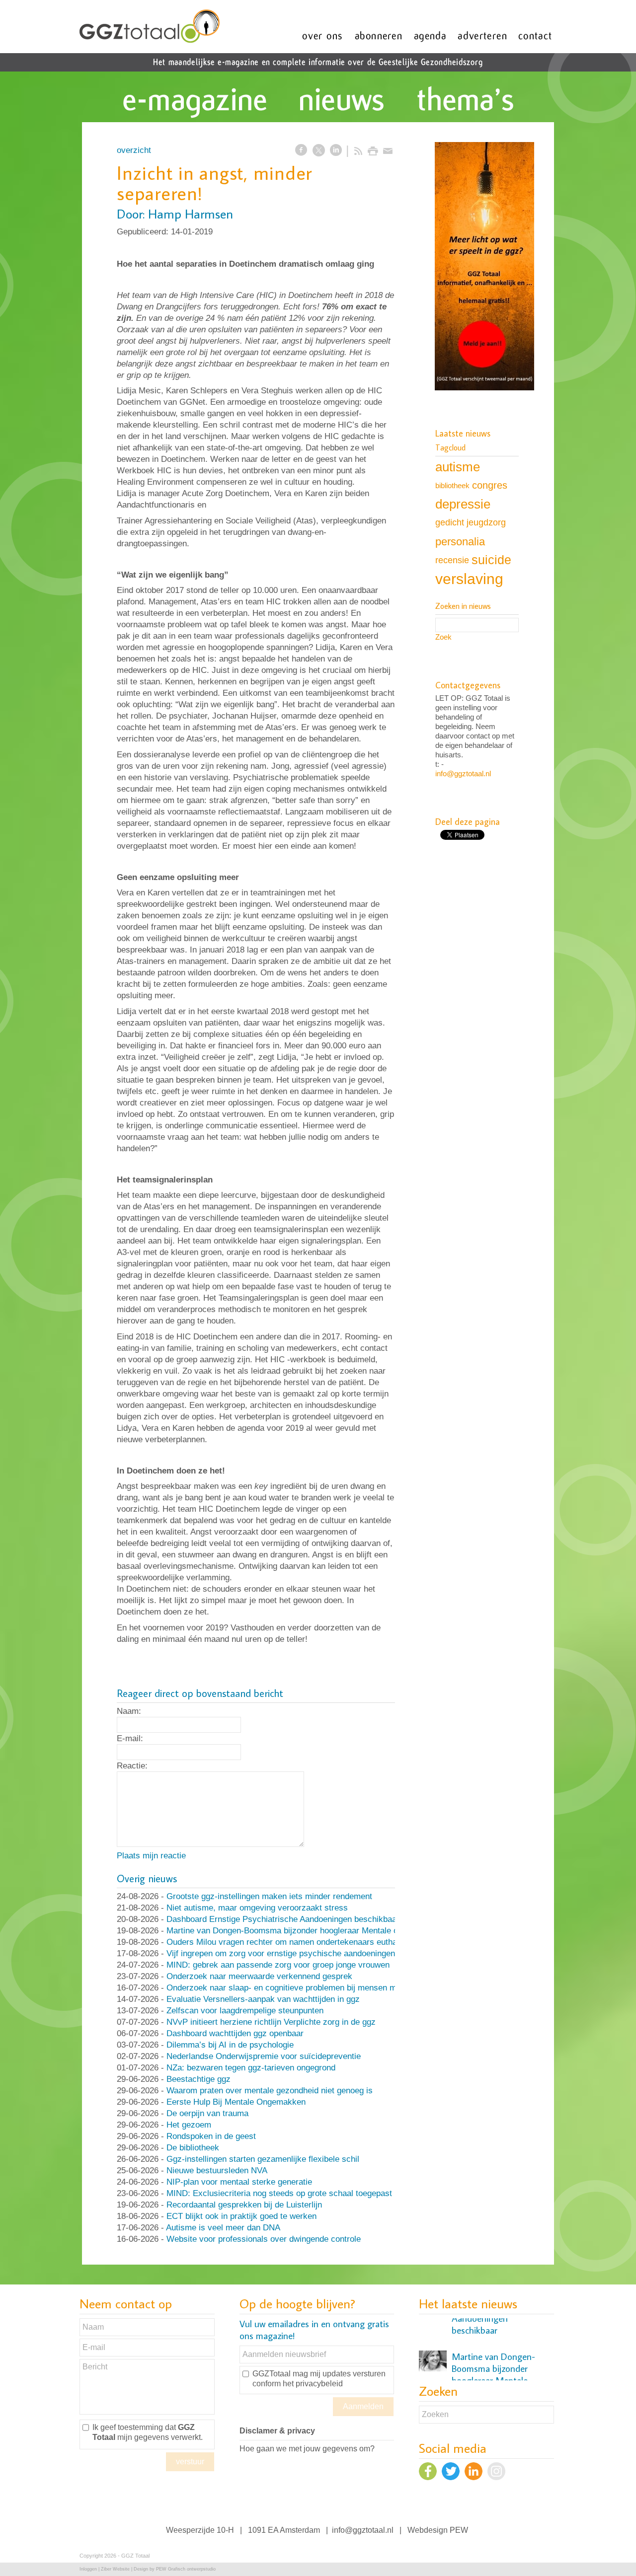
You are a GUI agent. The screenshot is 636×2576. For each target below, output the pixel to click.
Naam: (129, 1711)
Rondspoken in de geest (211, 2136)
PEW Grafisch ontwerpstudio (186, 2569)
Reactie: (132, 1766)
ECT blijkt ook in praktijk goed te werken (241, 2216)
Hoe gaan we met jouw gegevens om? (307, 2449)
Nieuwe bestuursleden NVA (217, 2171)
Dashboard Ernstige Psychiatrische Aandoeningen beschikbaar (283, 1919)
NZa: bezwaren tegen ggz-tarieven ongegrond (251, 2068)
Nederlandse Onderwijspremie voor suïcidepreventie (264, 2056)
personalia (460, 542)
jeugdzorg (486, 522)
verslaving (469, 579)
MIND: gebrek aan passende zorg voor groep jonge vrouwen (278, 1965)
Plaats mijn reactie (151, 1856)
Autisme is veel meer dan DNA (223, 2228)
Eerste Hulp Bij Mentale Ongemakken (236, 2102)
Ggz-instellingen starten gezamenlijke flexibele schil (263, 2159)
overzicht (134, 150)
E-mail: (130, 1738)
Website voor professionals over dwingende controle (264, 2239)
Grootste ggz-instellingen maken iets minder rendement (269, 1896)
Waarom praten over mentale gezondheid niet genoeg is (270, 2091)
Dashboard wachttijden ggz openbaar (235, 2033)
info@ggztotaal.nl (463, 773)
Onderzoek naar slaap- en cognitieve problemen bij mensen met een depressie (312, 1988)
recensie (452, 560)
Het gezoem (189, 2125)
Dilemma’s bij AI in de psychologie (230, 2045)
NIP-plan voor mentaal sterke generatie (239, 2182)
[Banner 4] (484, 267)
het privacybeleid (313, 2384)
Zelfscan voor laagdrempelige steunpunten (245, 2011)
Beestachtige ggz (199, 2079)
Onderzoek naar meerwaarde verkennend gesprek (259, 1976)
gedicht (450, 522)
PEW (459, 2530)
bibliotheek (452, 485)
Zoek (443, 637)
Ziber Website (115, 2569)
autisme (458, 467)
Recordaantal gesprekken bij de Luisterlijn (244, 2205)
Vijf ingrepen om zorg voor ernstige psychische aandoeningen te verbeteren (307, 1953)
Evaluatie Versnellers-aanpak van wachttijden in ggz (263, 1999)
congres (490, 485)
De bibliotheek (193, 2148)
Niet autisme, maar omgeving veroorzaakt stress (257, 1908)
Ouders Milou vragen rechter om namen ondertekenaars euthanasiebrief (300, 1942)
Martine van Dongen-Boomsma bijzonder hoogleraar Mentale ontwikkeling (303, 1931)
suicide (491, 560)
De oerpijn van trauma (207, 2113)
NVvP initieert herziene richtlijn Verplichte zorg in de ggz (271, 2022)
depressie (463, 504)
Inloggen (88, 2569)
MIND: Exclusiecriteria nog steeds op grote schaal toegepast (279, 2193)
